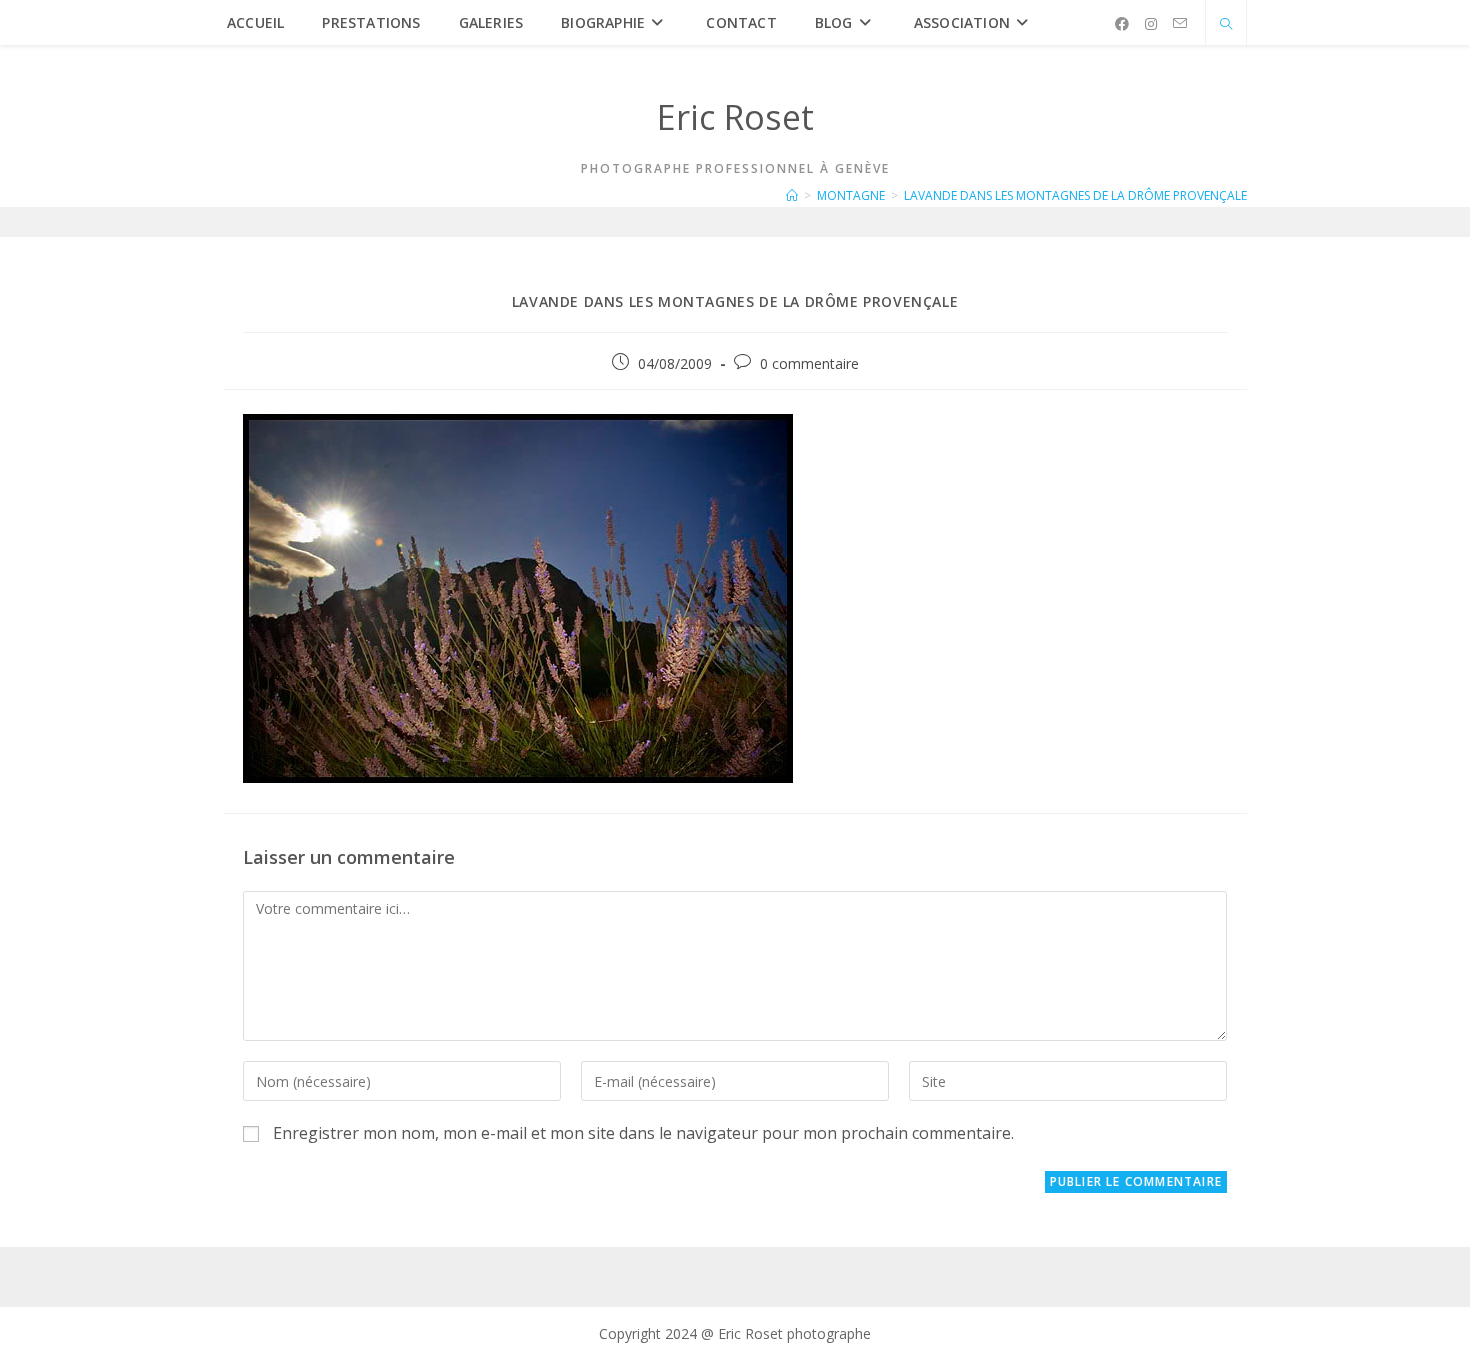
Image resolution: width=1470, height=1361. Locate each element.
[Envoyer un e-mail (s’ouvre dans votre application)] (1180, 23)
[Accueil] (792, 195)
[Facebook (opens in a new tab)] (1122, 24)
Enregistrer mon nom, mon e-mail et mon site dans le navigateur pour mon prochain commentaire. (643, 1133)
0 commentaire (809, 363)
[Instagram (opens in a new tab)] (1151, 24)
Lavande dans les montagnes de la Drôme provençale (1075, 195)
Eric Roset (735, 117)
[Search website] (1226, 25)
